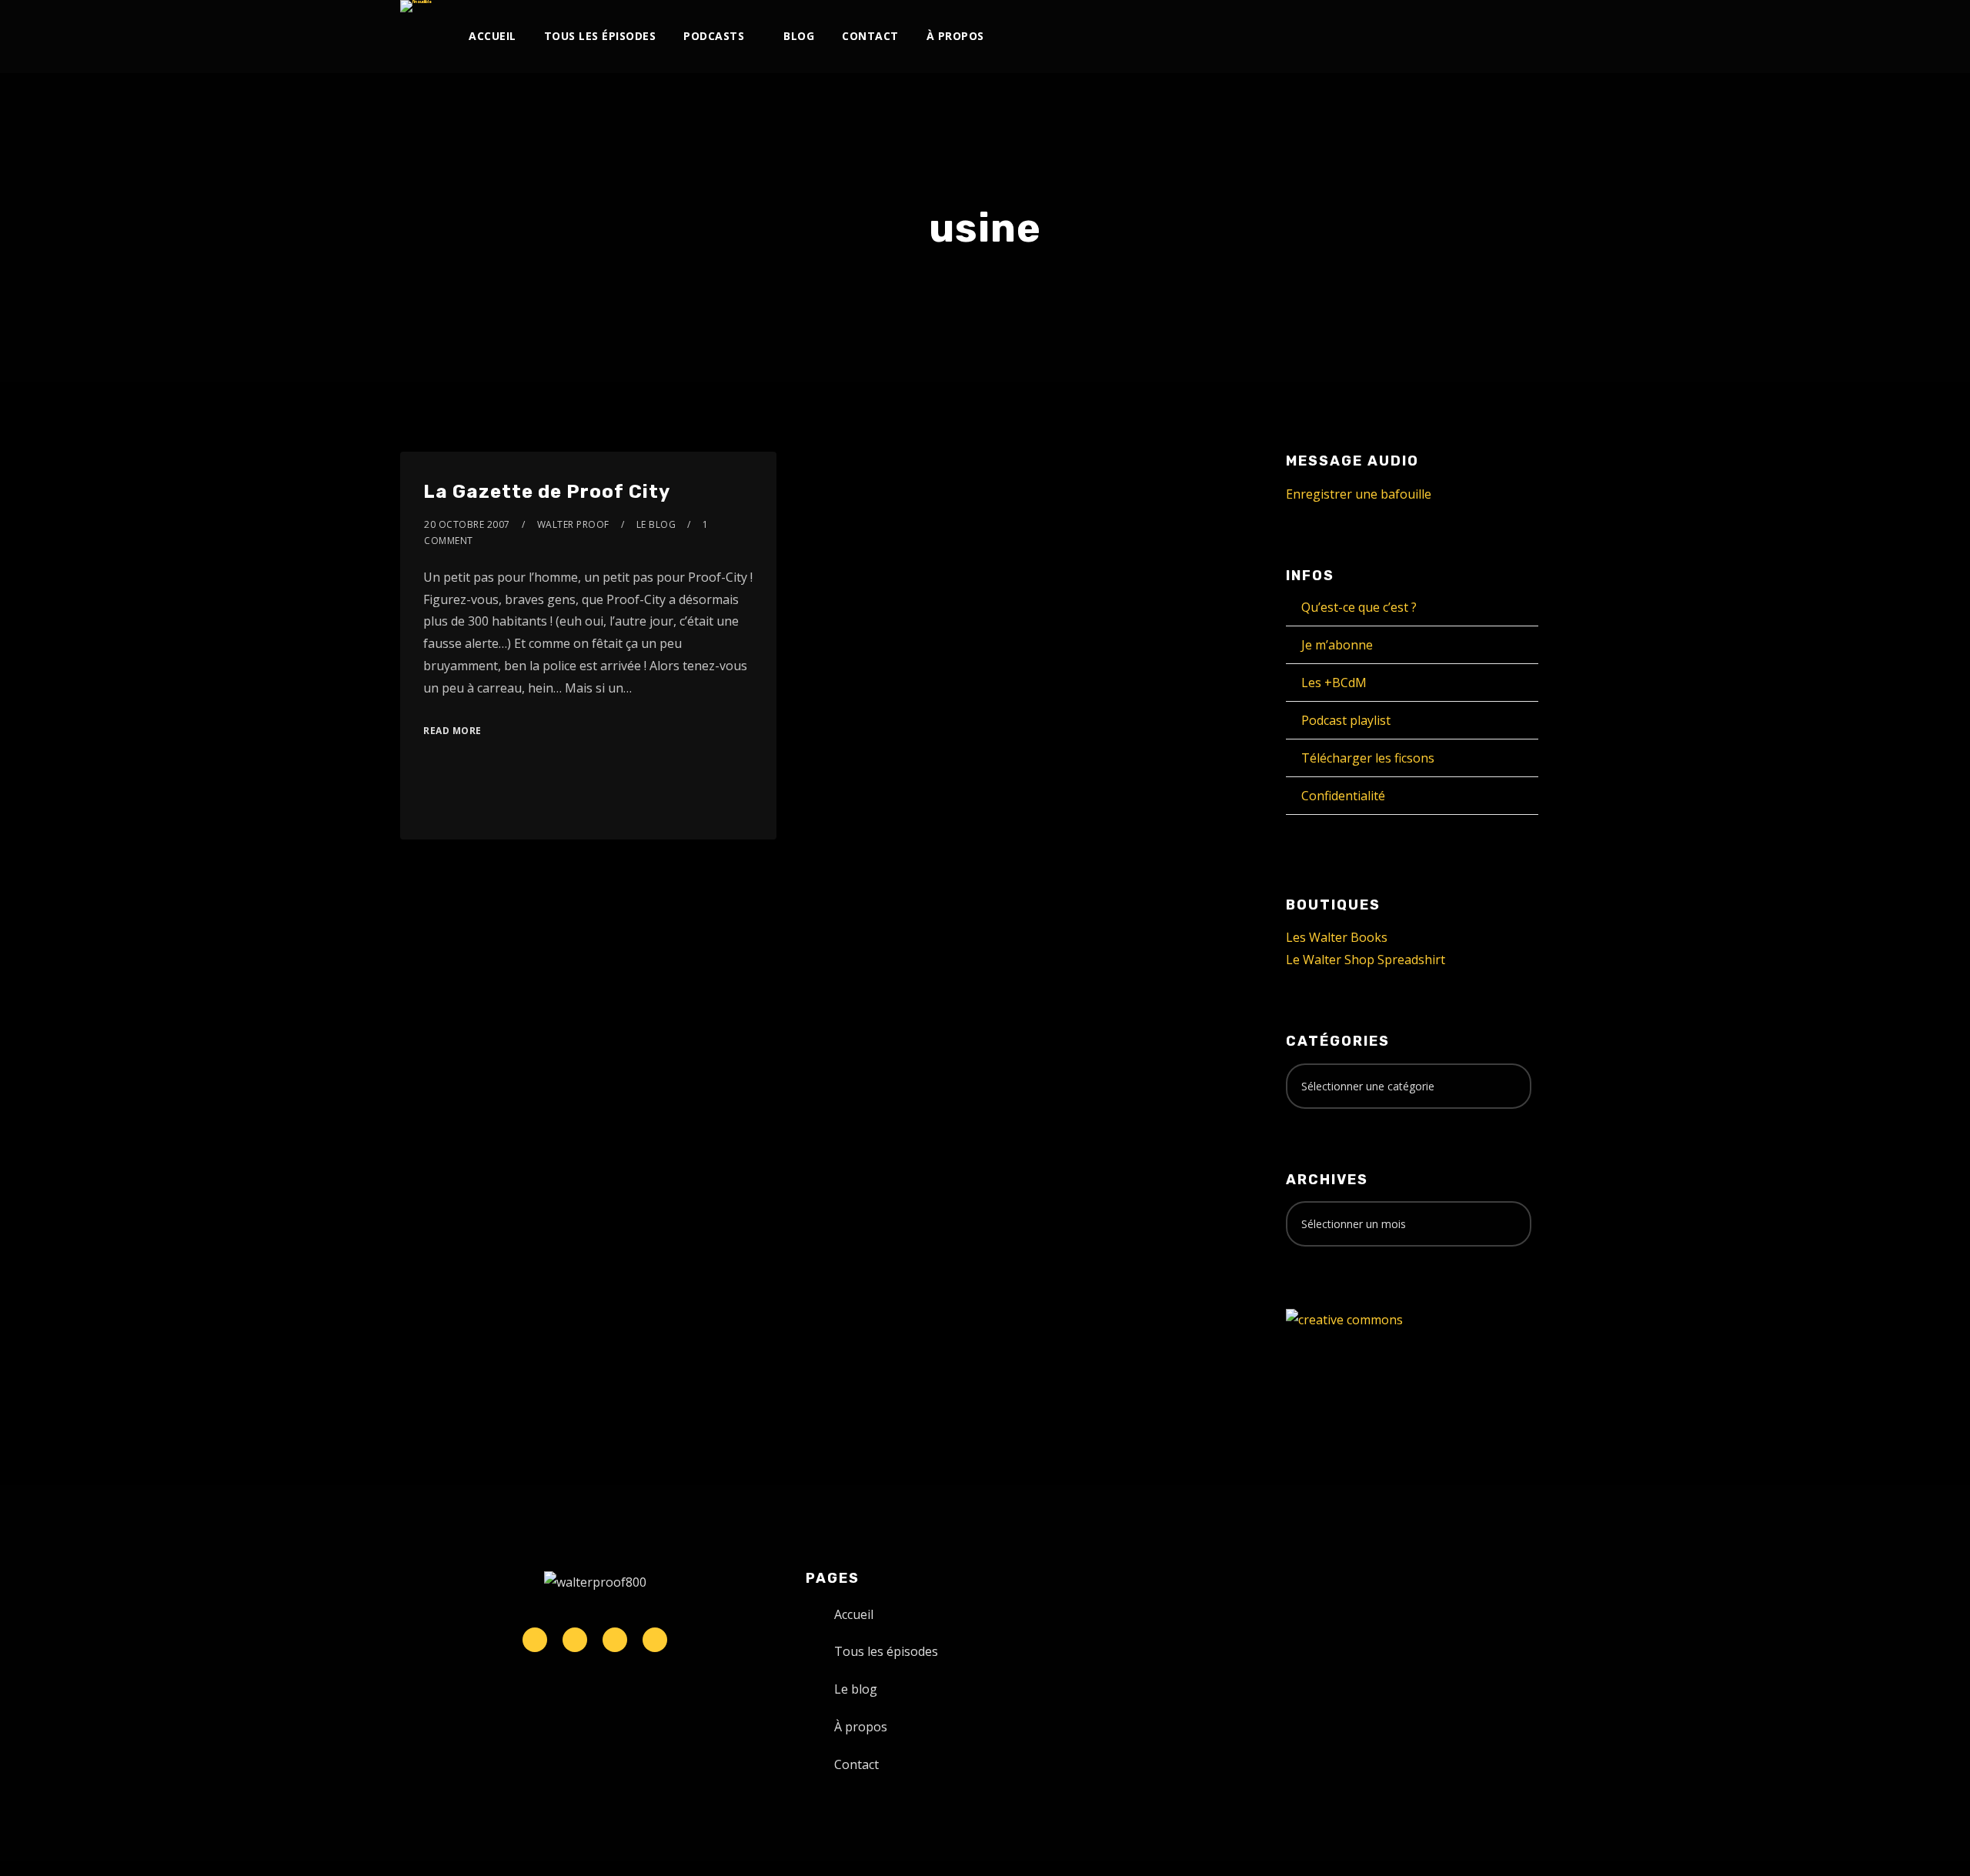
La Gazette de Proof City (547, 492)
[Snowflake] (535, 1640)
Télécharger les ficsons (1368, 758)
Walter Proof (573, 524)
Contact (870, 36)
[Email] (1514, 37)
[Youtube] (1387, 37)
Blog (799, 36)
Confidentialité (1343, 796)
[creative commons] (1344, 1319)
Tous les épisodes (600, 36)
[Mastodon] (1489, 37)
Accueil (492, 36)
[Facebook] (1311, 37)
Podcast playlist (1346, 720)
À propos (955, 36)
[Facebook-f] (575, 1640)
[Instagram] (1362, 37)
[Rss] (655, 1640)
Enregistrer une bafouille (1359, 494)
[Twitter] (1336, 37)
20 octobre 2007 (467, 524)
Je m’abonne (1337, 645)
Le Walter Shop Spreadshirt (1366, 960)
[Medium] (1438, 37)
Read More (452, 731)
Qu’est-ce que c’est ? (1359, 607)
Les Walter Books (1337, 937)
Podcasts (714, 36)
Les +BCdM (1334, 683)
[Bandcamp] (1463, 37)
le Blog (656, 524)
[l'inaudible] (416, 6)
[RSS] (1412, 37)
